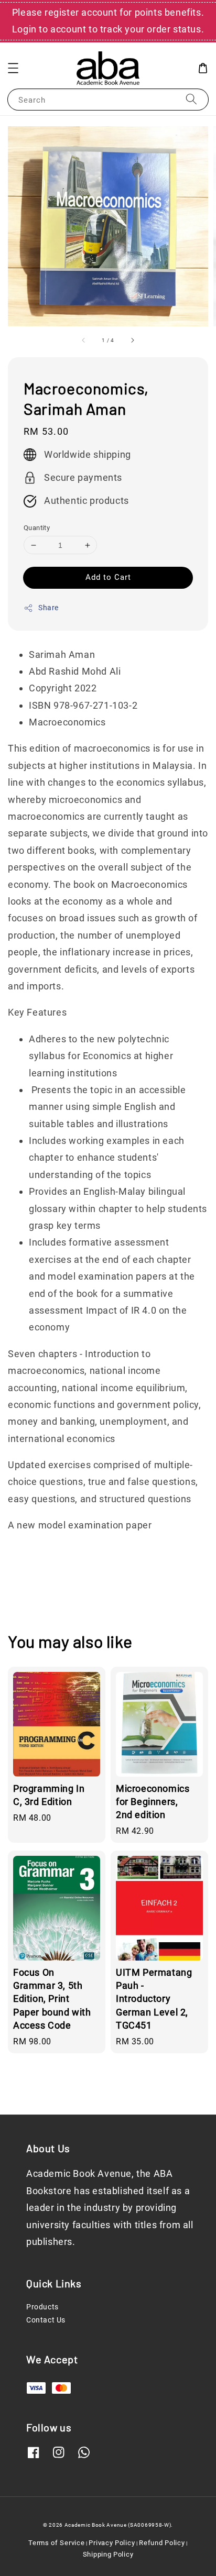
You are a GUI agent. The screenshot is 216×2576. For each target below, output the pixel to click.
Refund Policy (162, 2543)
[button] (13, 68)
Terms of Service (56, 2543)
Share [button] (48, 608)
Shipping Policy (108, 2554)
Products (42, 2307)
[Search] (191, 99)
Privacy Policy (112, 2543)
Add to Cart (108, 577)
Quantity (37, 528)
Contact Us (46, 2320)
